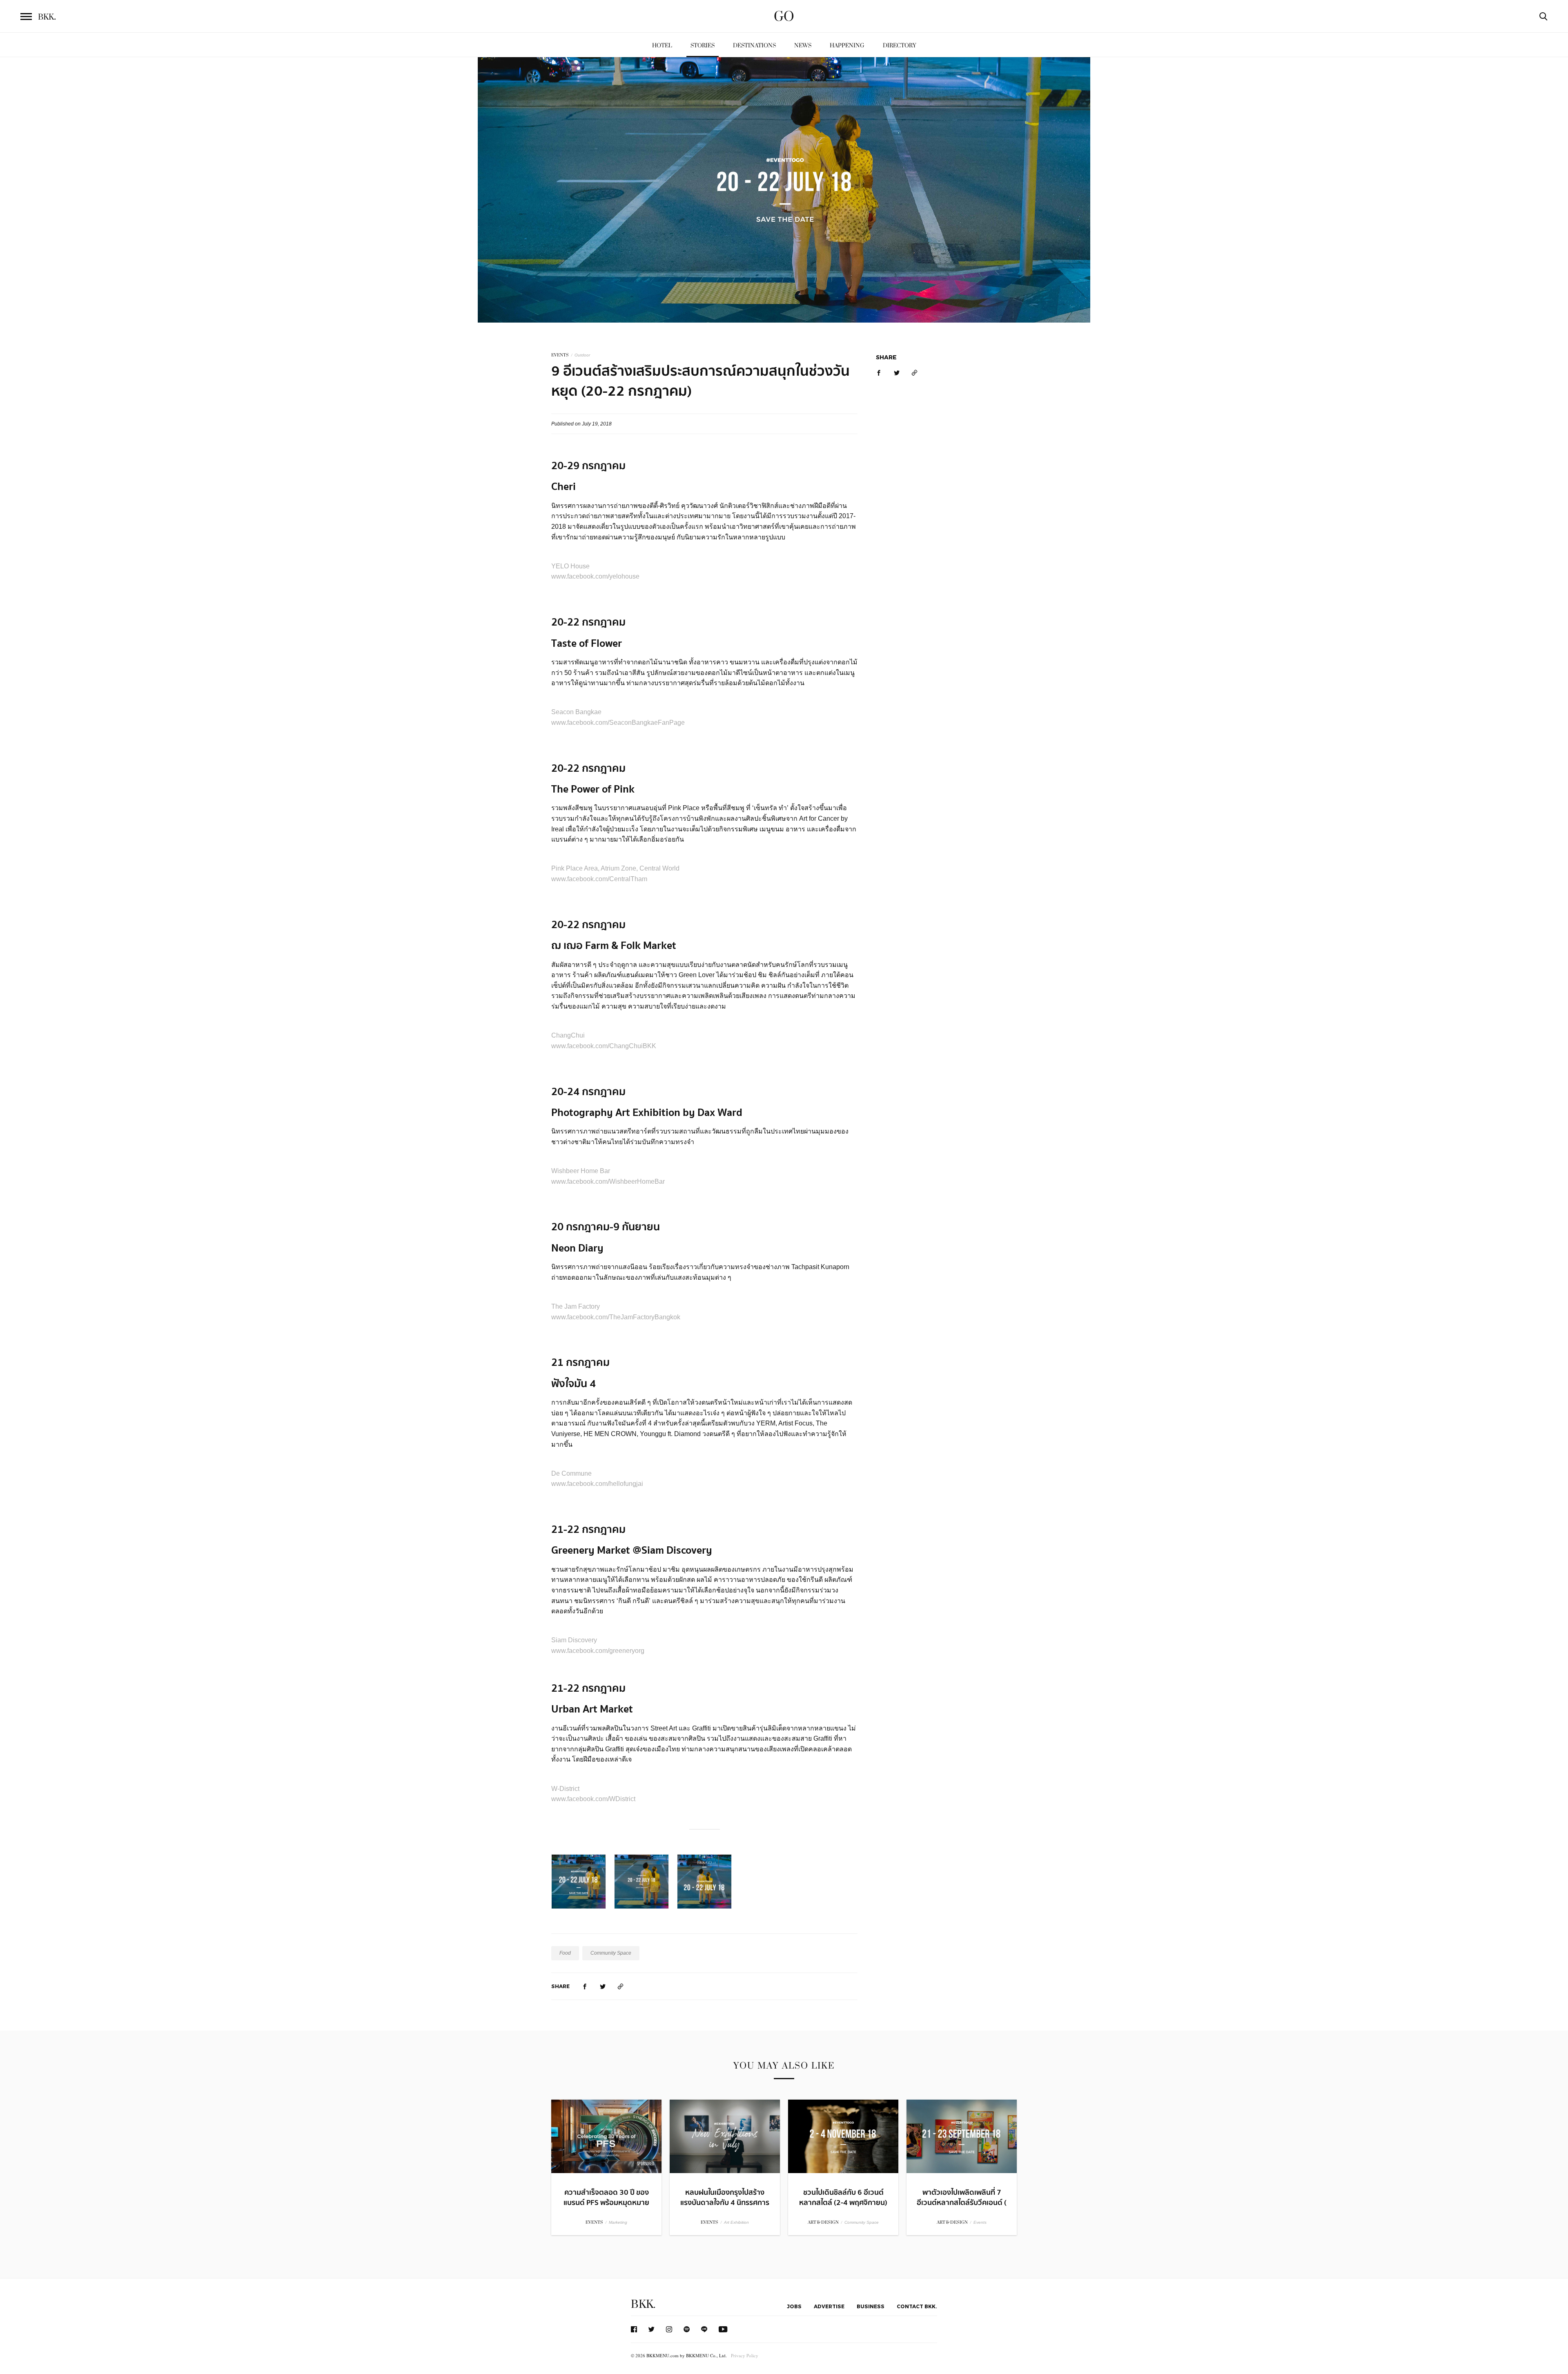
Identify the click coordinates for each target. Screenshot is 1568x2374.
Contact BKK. (917, 2306)
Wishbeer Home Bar (581, 1171)
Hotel (662, 46)
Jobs (794, 2306)
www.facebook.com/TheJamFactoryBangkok (616, 1317)
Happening (847, 46)
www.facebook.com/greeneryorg (598, 1651)
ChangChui (568, 1035)
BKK (47, 17)
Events (980, 2222)
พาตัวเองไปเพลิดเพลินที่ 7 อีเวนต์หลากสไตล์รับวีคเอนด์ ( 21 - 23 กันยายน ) (962, 2203)
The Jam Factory (576, 1306)
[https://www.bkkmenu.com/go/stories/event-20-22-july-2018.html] (621, 1986)
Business (871, 2306)
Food (565, 1953)
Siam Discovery (574, 1640)
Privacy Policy (745, 2355)
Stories (703, 46)
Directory (900, 46)
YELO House (570, 566)
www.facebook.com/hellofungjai (597, 1484)
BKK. (643, 2304)
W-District (565, 1789)
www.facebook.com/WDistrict (593, 1799)
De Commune (571, 1473)
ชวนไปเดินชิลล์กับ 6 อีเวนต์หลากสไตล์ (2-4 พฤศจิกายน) (843, 2198)
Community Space (611, 1953)
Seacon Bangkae (576, 712)
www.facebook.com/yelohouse (595, 576)
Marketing (618, 2222)
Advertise (829, 2306)
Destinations (754, 46)
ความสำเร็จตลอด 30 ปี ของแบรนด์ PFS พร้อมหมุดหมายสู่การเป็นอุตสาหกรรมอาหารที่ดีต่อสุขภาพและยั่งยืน (606, 2208)
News (803, 46)
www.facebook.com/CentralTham (599, 879)
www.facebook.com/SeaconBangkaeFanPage (618, 723)
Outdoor (582, 355)
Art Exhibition (736, 2222)
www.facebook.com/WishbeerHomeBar (608, 1181)
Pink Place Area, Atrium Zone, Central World (615, 868)
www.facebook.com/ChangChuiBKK (604, 1046)
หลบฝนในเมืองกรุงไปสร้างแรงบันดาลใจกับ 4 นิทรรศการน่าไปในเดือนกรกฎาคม (725, 2203)
